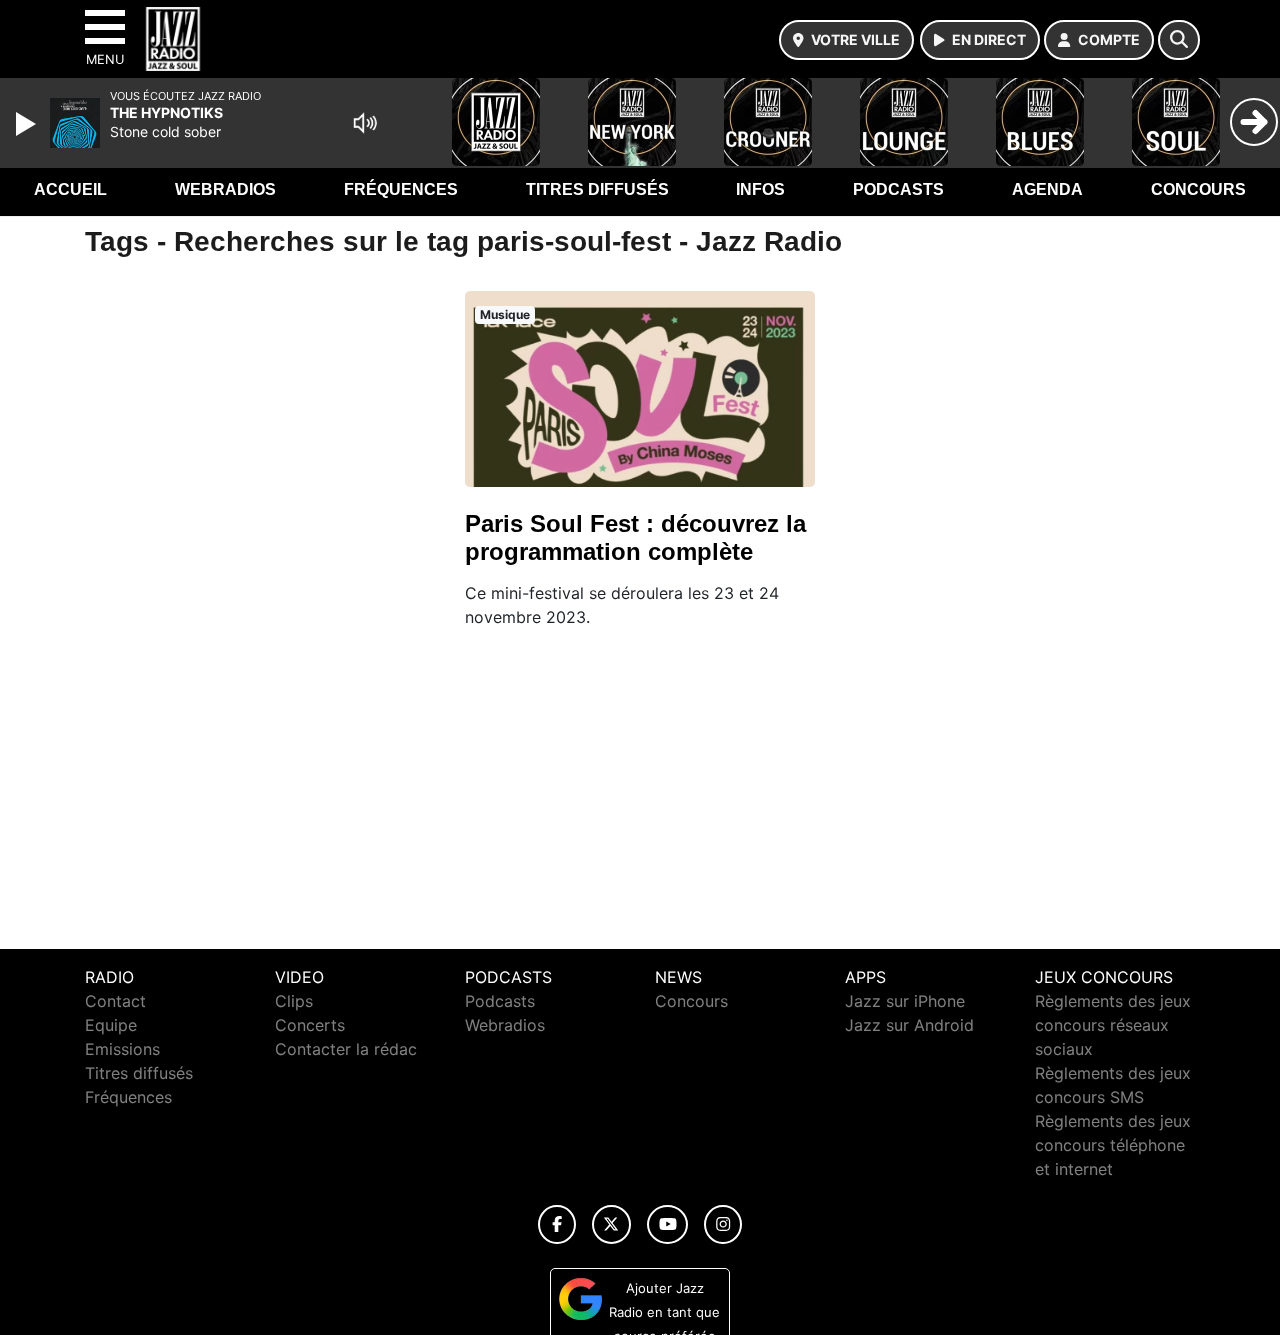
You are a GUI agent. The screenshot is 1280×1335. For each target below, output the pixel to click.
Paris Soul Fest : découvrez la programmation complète (635, 537)
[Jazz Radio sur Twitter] (611, 1224)
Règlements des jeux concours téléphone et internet (1113, 1145)
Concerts (310, 1025)
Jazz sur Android (909, 1025)
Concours (1198, 189)
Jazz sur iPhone (905, 1001)
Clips (294, 1001)
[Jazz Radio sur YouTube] (667, 1224)
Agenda (1047, 189)
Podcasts (898, 189)
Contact (115, 1001)
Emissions (122, 1049)
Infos (760, 189)
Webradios (225, 189)
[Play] (28, 124)
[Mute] (365, 123)
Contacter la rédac (346, 1049)
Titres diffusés (597, 189)
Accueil (70, 189)
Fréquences (401, 189)
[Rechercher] (1179, 40)
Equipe (111, 1025)
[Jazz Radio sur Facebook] (557, 1224)
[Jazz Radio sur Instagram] (723, 1224)
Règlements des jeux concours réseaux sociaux (1113, 1025)
